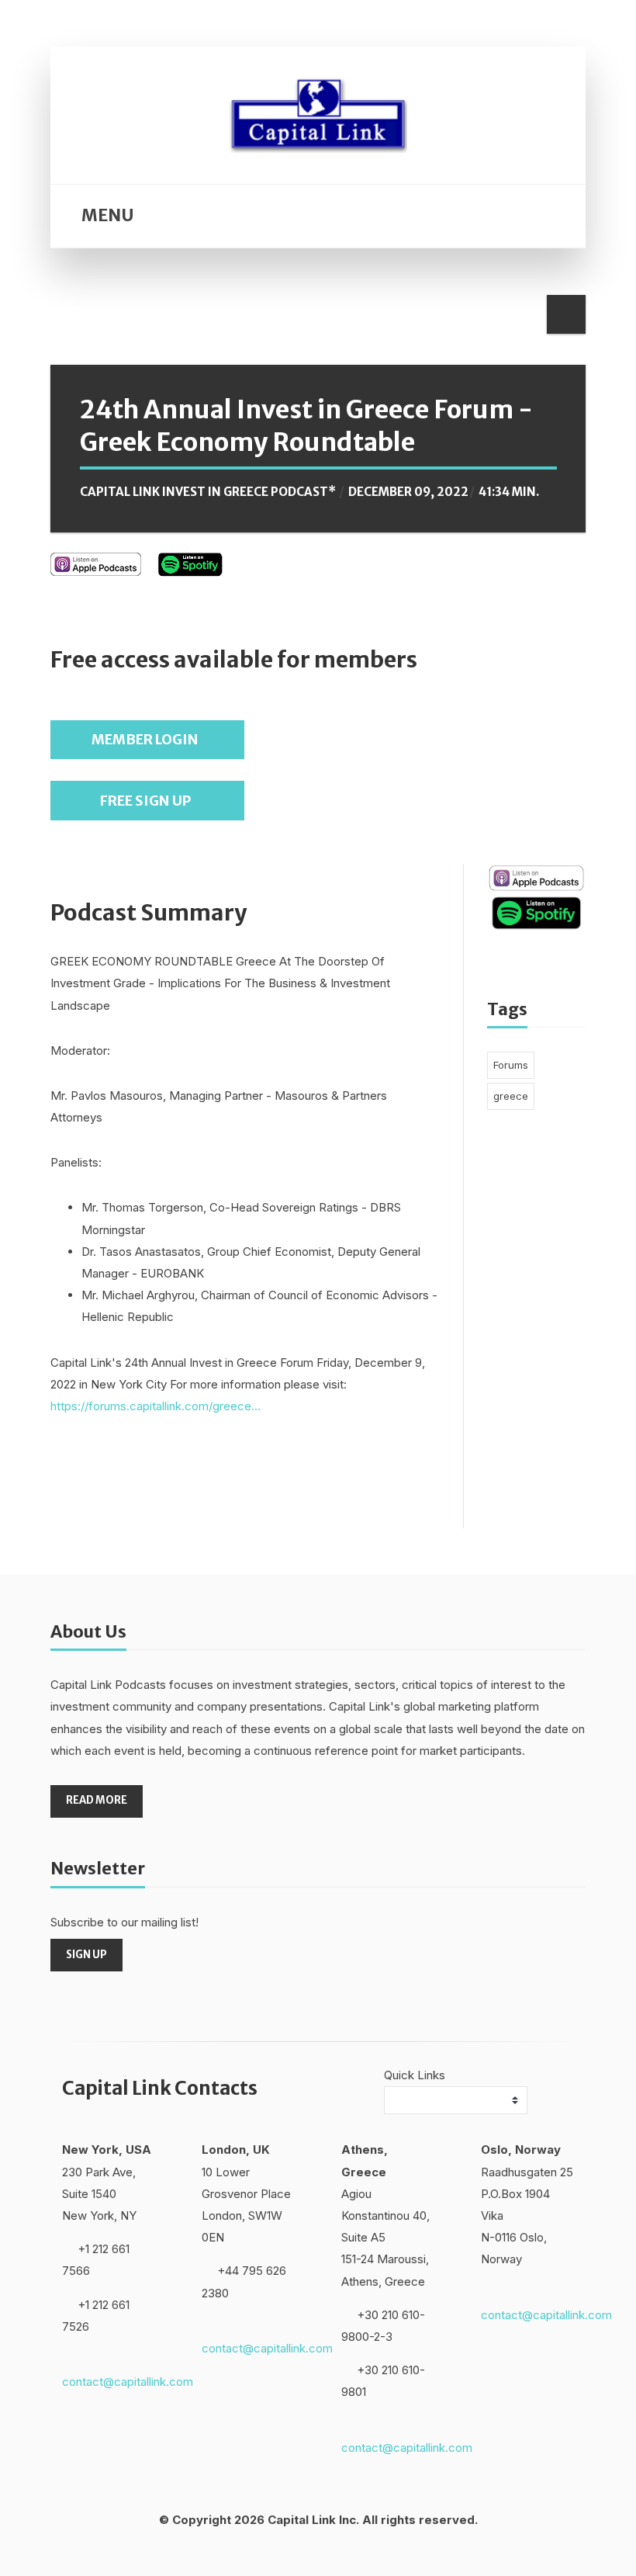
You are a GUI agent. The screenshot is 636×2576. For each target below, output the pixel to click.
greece (511, 1096)
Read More (97, 1800)
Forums (511, 1065)
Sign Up (86, 1955)
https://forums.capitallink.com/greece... (156, 1406)
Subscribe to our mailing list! (124, 1922)
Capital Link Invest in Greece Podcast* (208, 492)
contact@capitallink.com (128, 2382)
